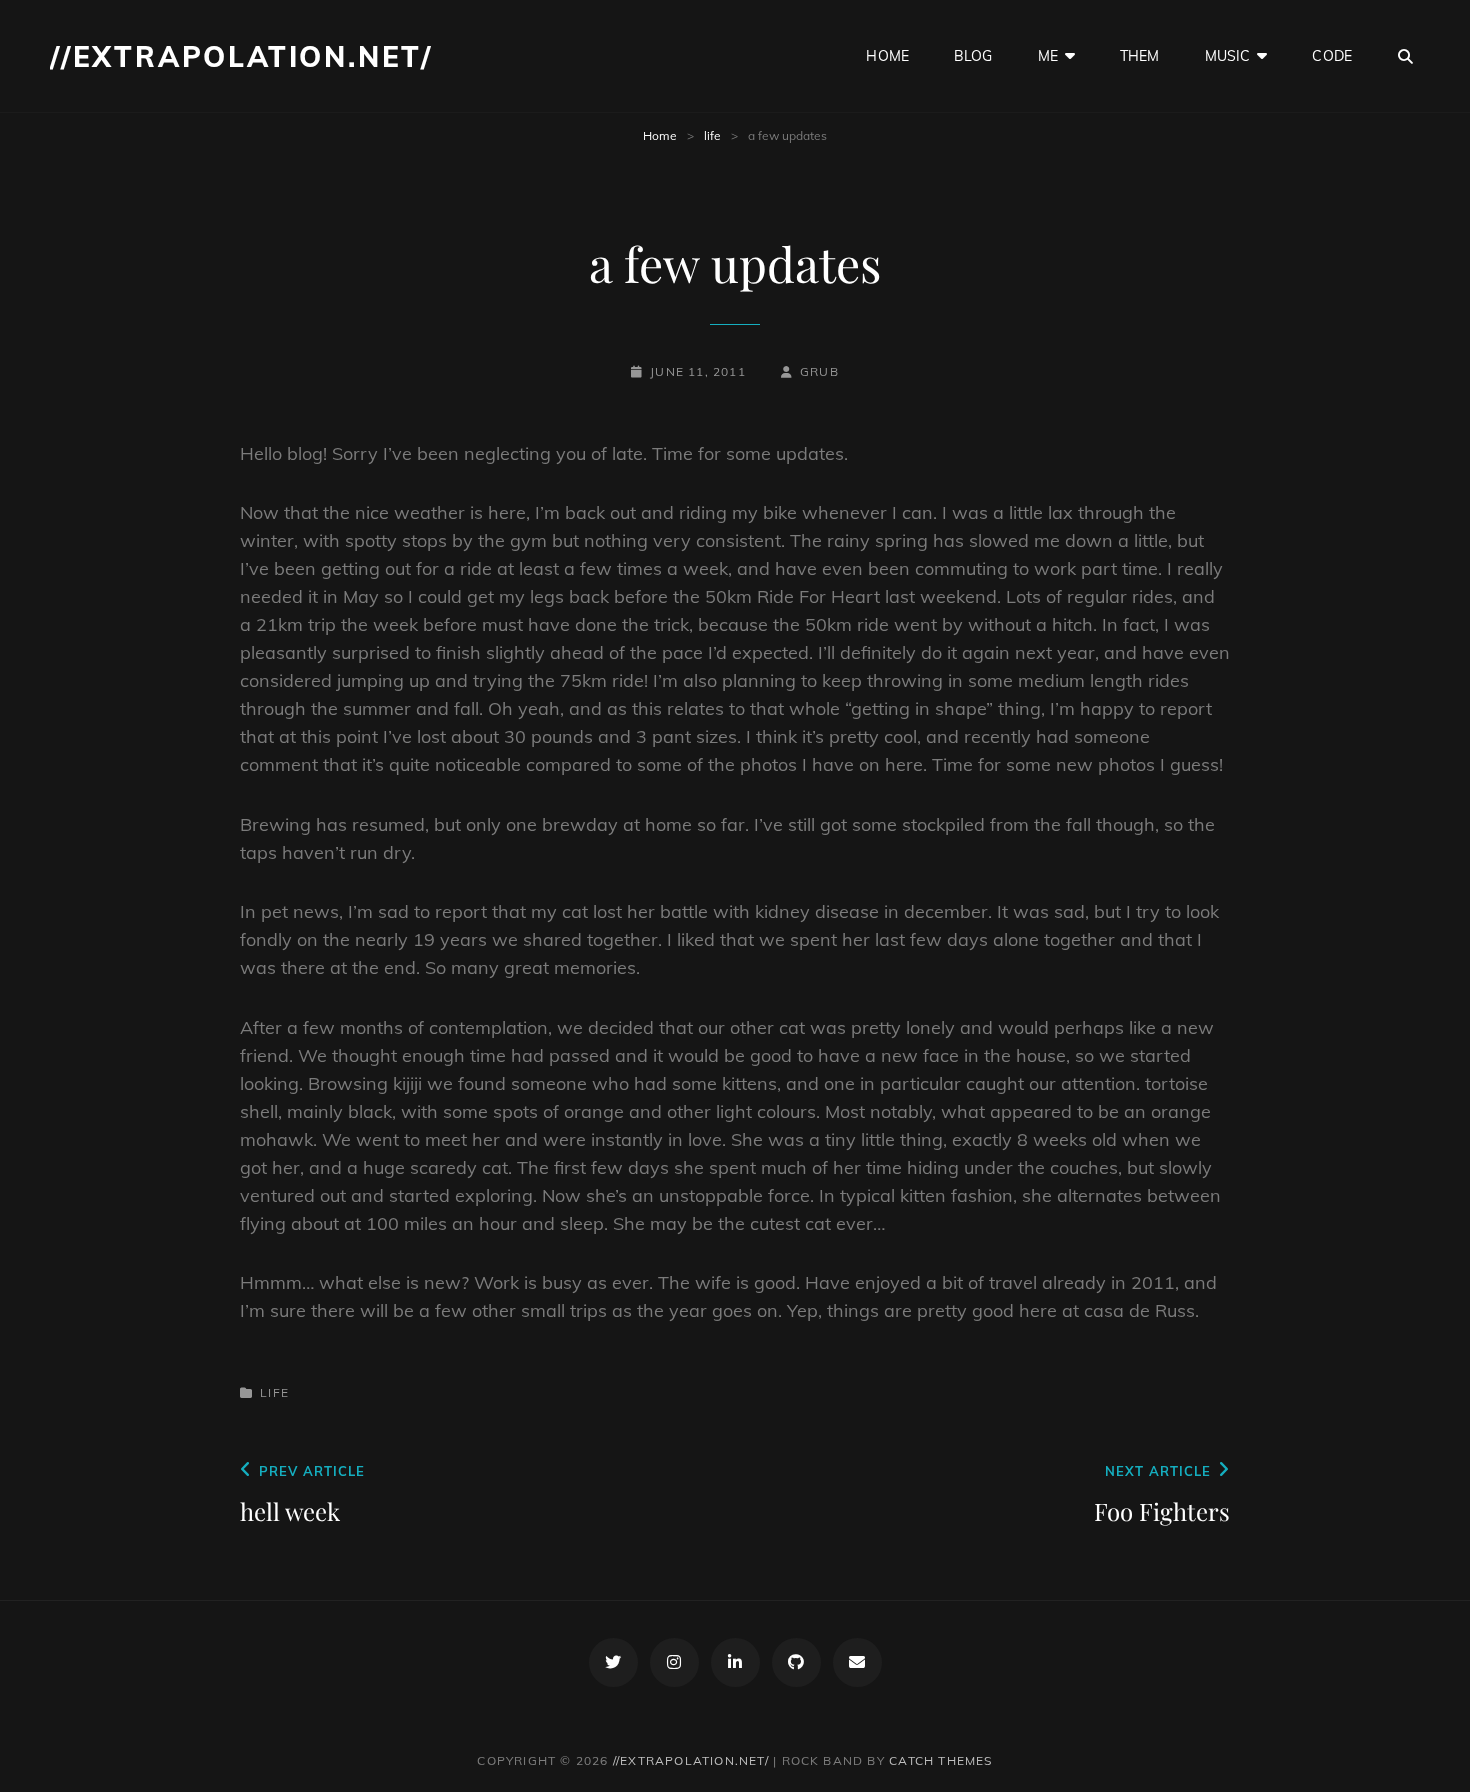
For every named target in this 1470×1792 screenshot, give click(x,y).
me (1048, 56)
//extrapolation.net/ (241, 56)
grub (819, 371)
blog (973, 56)
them (1140, 56)
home (887, 56)
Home (660, 135)
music (1228, 56)
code (1332, 56)
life (712, 135)
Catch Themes (940, 1760)
